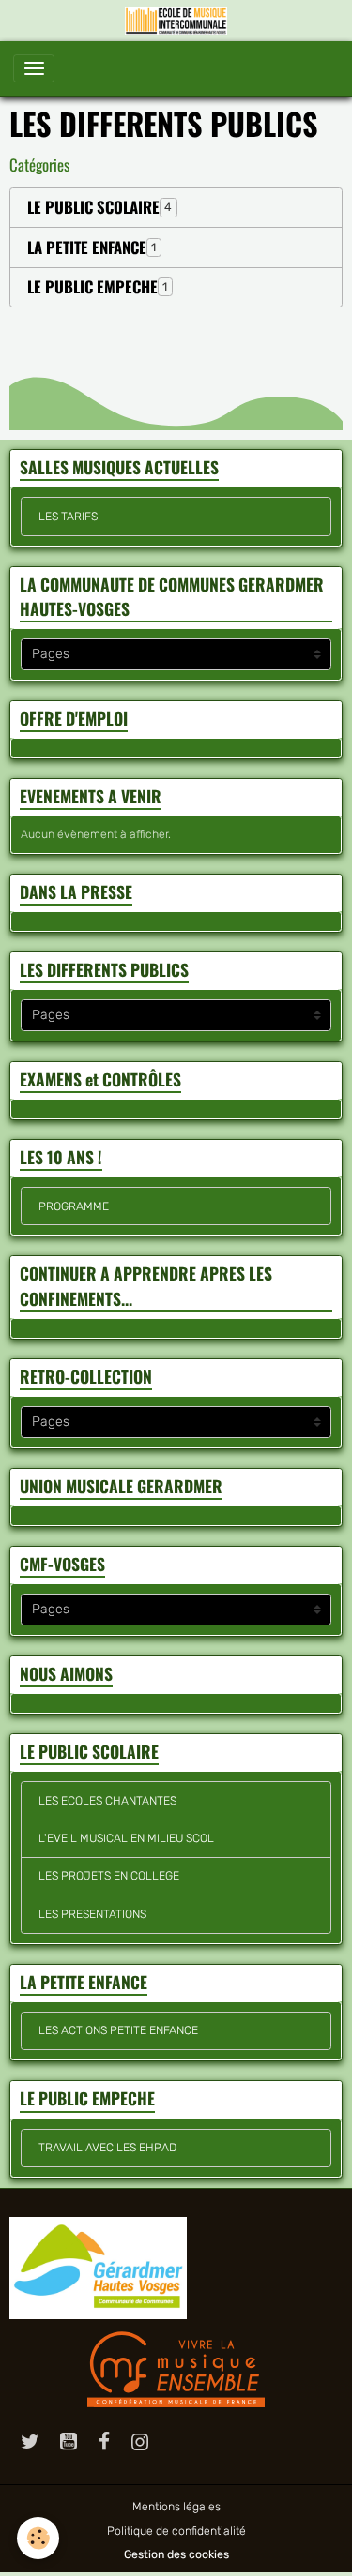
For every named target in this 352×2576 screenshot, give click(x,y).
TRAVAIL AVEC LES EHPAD (107, 2148)
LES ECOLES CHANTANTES (107, 1801)
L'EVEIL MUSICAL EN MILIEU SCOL (126, 1838)
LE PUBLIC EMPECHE (92, 287)
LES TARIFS (68, 517)
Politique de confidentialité (176, 2531)
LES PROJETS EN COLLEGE (109, 1876)
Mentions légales (176, 2507)
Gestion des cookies (176, 2554)
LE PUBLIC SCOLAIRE (93, 207)
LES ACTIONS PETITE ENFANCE (118, 2030)
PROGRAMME (74, 1206)
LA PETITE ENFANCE (87, 247)
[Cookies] (38, 2538)
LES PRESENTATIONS (92, 1914)
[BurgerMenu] (34, 68)
